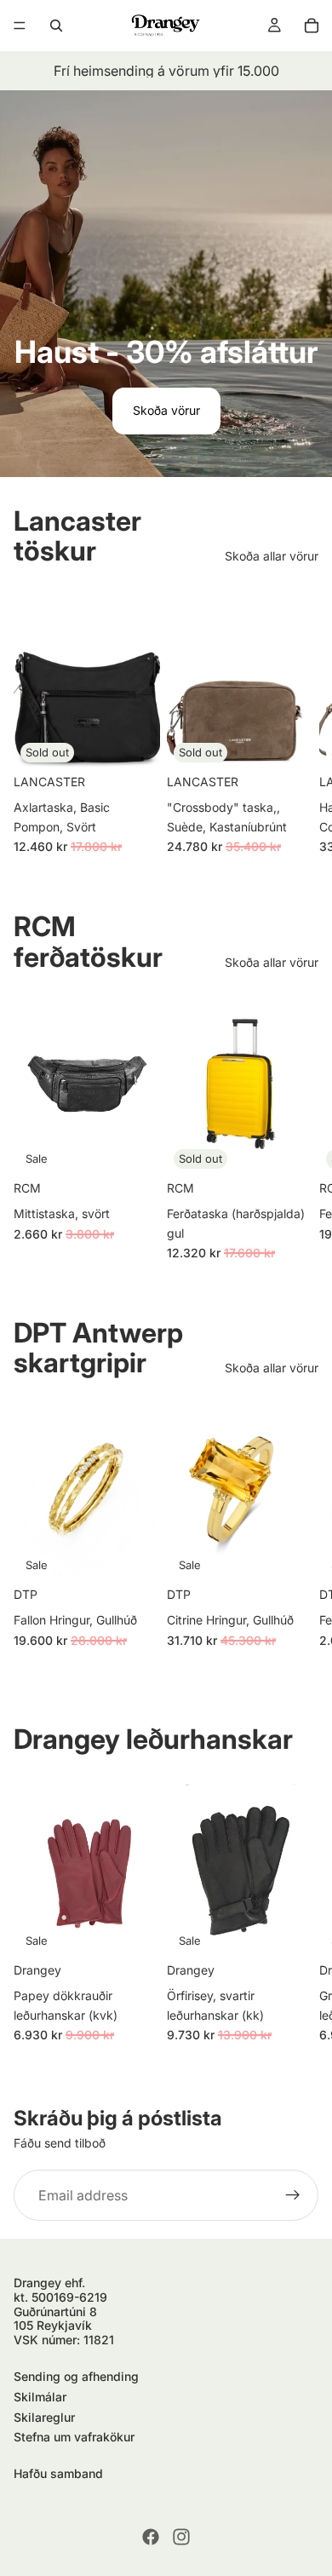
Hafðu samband (58, 2473)
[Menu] (20, 26)
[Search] (56, 26)
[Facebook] (151, 2537)
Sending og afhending (76, 2376)
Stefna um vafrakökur (74, 2437)
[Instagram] (181, 2537)
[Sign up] (293, 2195)
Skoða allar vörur (272, 556)
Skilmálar (40, 2397)
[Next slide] (300, 721)
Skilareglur (44, 2417)
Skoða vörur (166, 410)
